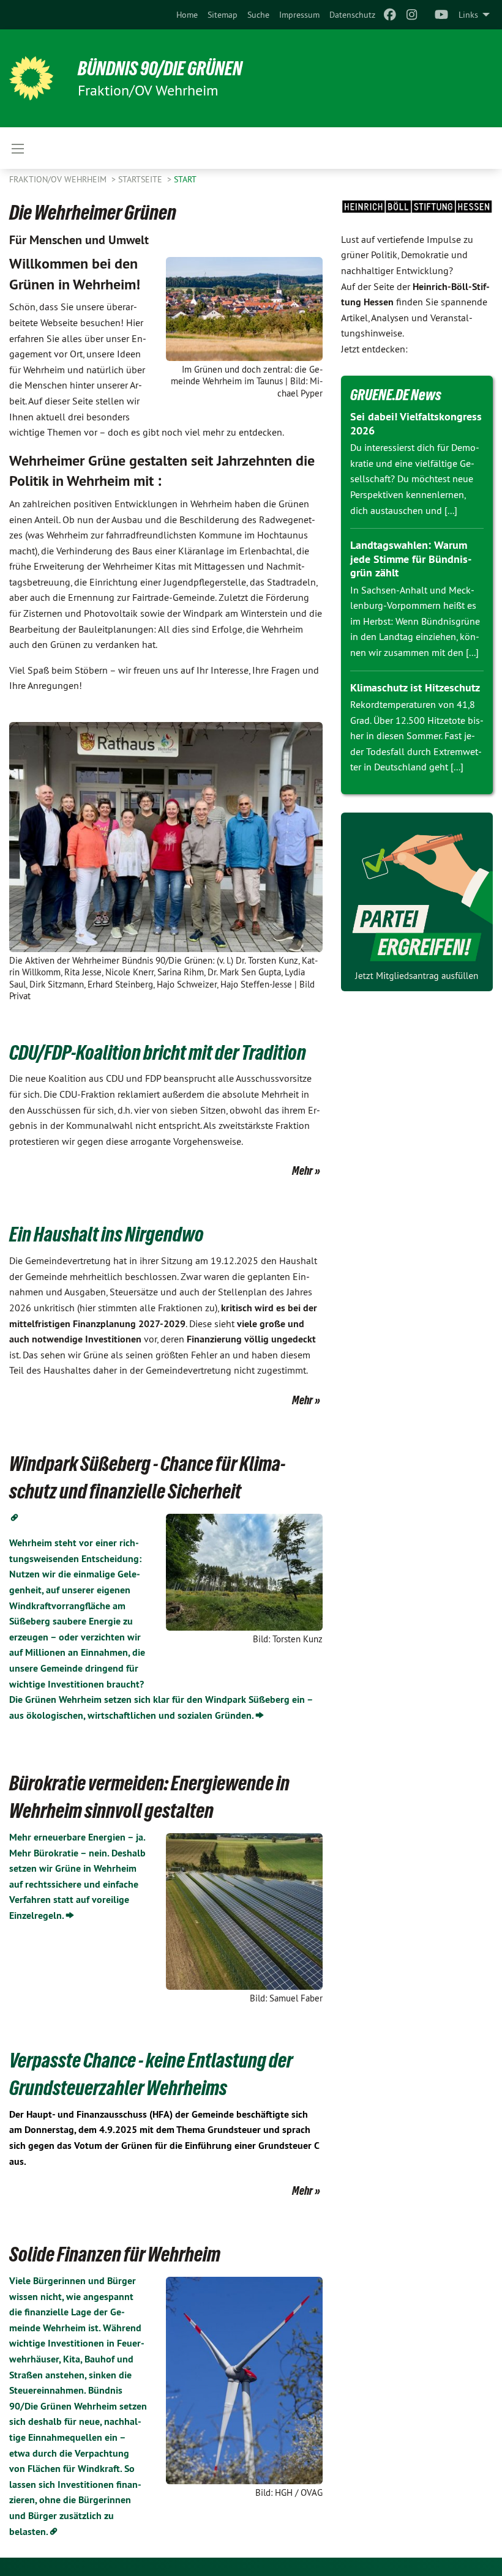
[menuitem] (187, 15)
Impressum (299, 15)
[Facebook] (390, 15)
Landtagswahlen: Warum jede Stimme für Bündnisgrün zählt (411, 559)
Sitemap (223, 15)
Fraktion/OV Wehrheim (59, 179)
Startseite (141, 179)
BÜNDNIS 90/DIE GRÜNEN (160, 69)
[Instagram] (412, 15)
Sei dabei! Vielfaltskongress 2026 (416, 423)
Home (187, 15)
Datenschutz (352, 15)
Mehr (302, 1171)
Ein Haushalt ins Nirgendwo (107, 1234)
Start (185, 179)
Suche (258, 15)
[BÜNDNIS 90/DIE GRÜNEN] (31, 78)
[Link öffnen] (14, 1518)
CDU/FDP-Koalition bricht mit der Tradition (158, 1052)
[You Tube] (442, 15)
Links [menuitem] (468, 15)
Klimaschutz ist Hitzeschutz (415, 687)
